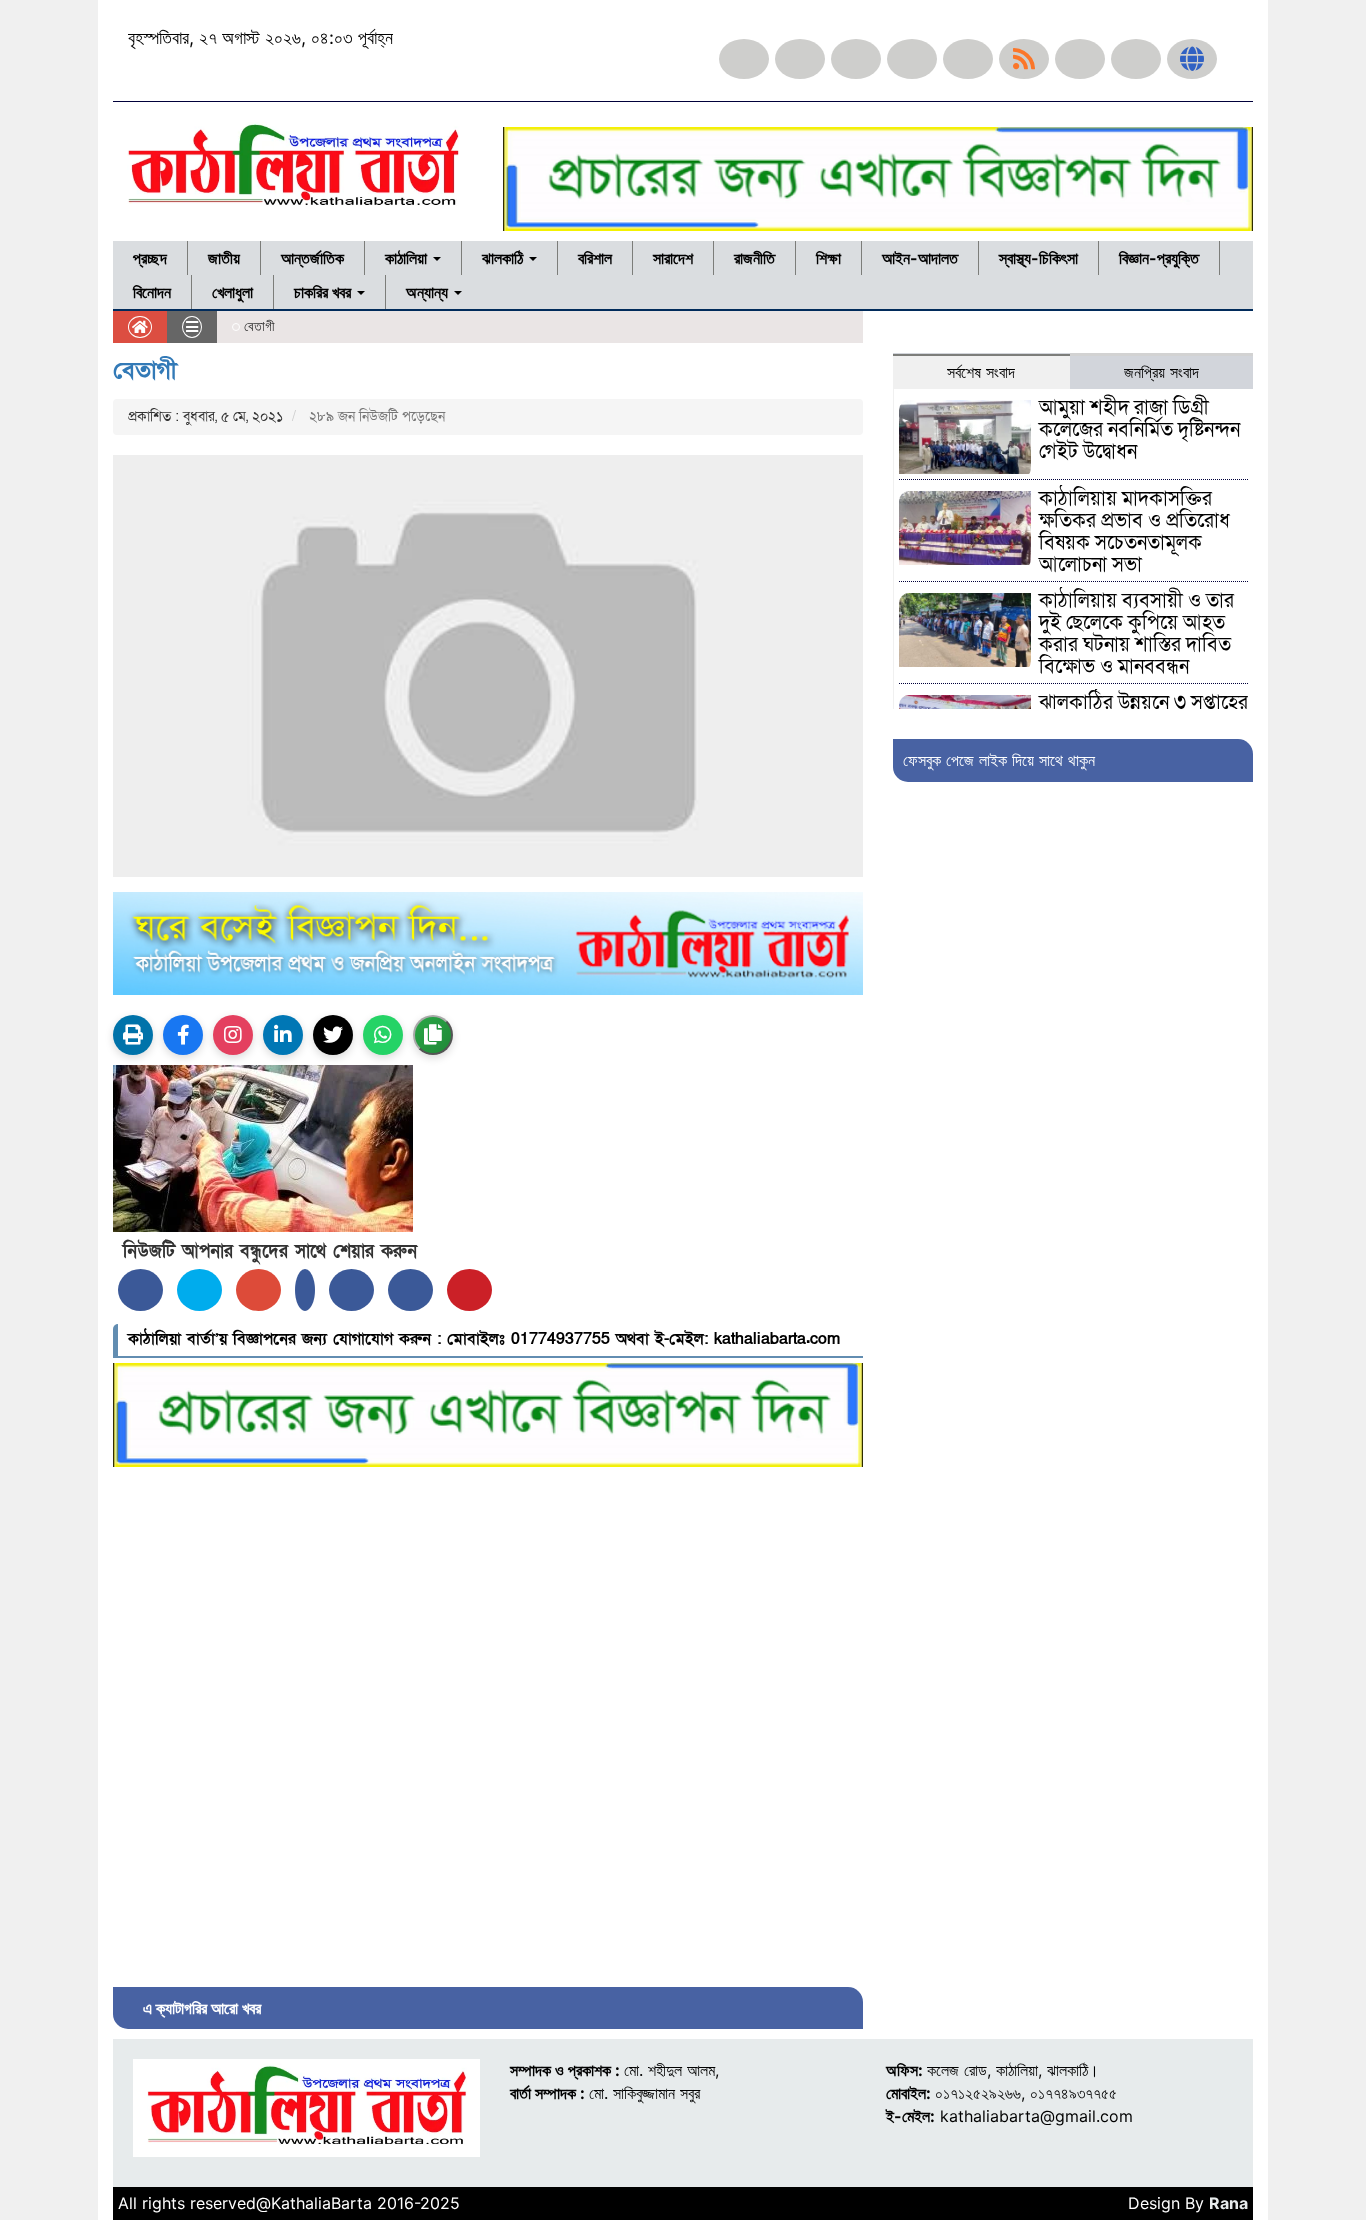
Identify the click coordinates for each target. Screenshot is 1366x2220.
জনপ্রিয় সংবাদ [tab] (1161, 372)
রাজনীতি (754, 258)
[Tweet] (199, 1290)
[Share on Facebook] (140, 1290)
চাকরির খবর (324, 292)
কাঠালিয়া (408, 258)
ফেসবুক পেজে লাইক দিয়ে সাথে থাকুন (999, 760)
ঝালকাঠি (504, 258)
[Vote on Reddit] (351, 1290)
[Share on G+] (258, 1290)
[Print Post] (133, 1035)
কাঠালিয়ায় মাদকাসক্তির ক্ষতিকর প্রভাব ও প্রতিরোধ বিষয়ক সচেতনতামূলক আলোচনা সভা (1134, 532)
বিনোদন (152, 292)
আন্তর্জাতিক (312, 258)
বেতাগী (145, 370)
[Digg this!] (410, 1290)
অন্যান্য (429, 292)
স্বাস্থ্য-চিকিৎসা (1038, 258)
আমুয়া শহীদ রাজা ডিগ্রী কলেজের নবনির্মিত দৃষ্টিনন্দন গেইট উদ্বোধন (1139, 430)
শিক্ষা (828, 258)
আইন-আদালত (920, 258)
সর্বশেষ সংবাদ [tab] (981, 372)
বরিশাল (595, 258)
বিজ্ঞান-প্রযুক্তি (1159, 258)
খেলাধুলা (232, 292)
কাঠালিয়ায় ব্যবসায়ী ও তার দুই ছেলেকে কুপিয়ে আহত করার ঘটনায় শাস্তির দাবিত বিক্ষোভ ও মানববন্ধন (1136, 634)
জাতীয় (224, 258)
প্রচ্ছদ (150, 258)
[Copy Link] (433, 1035)
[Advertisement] (488, 1722)
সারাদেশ (673, 258)
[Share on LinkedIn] (305, 1290)
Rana (1228, 2203)
